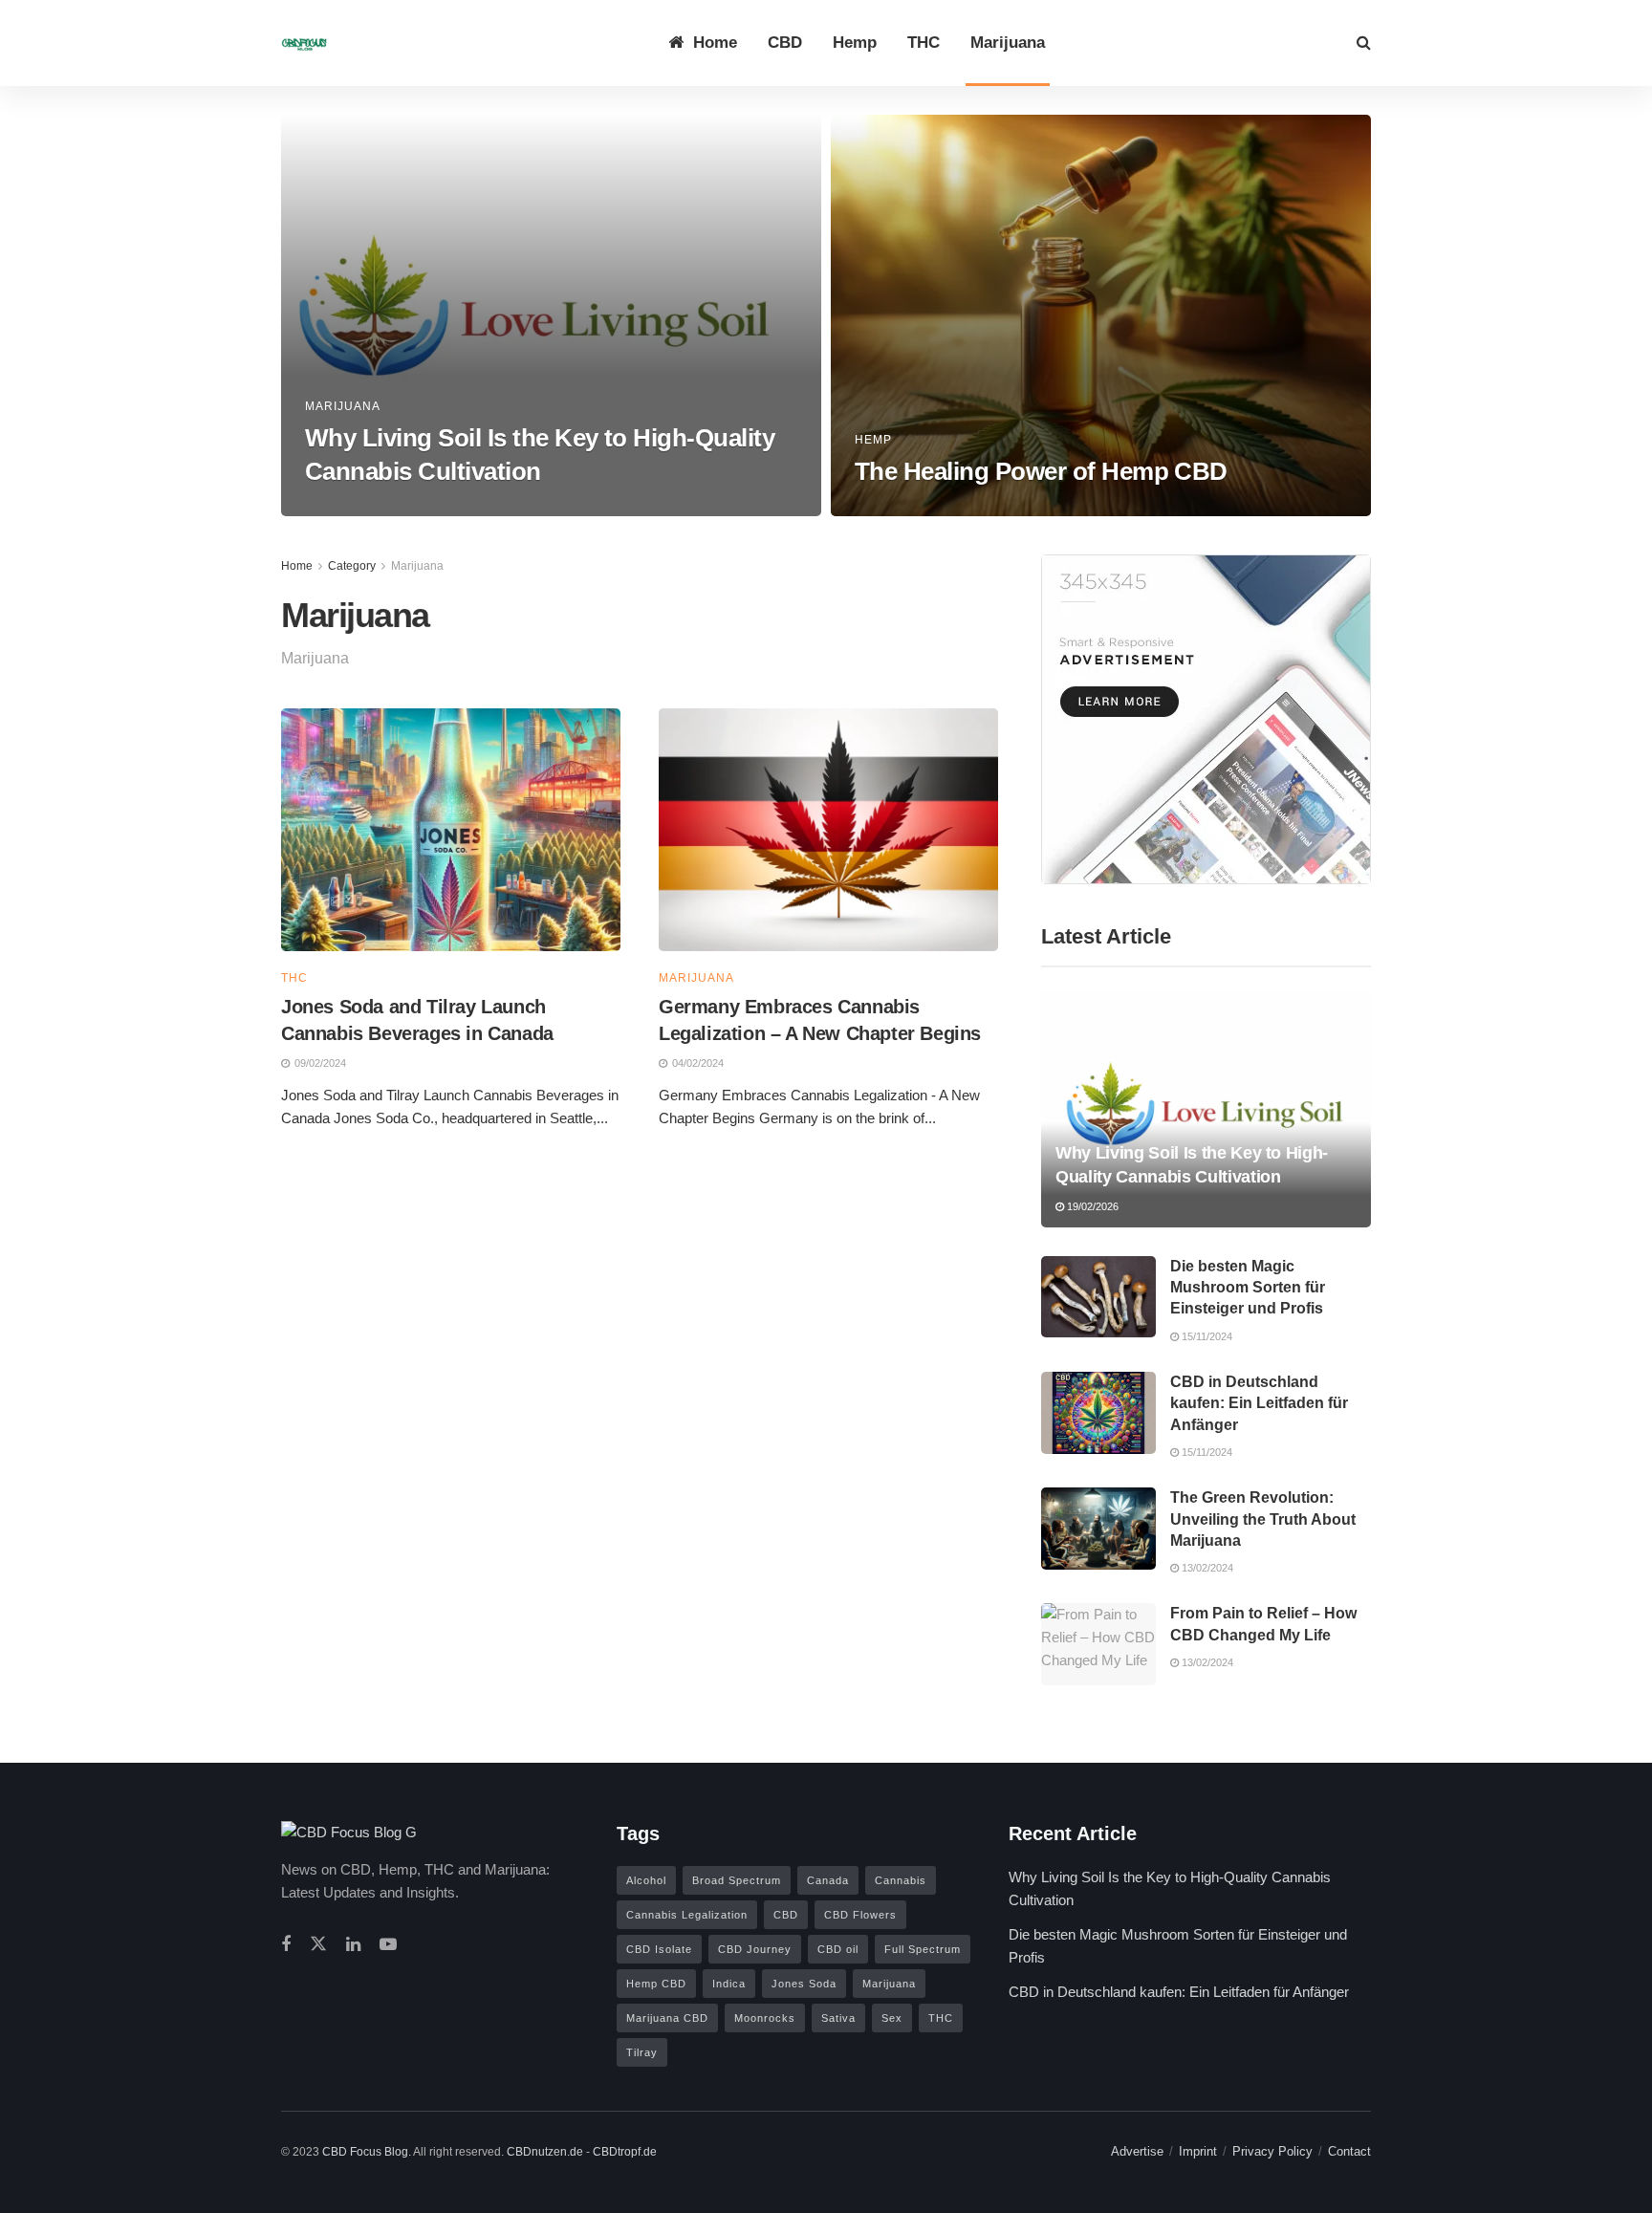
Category (352, 566)
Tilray (642, 2052)
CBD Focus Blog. (368, 2152)
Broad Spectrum (737, 1880)
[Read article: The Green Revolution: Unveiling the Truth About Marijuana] (1098, 1529)
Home (715, 43)
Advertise (1137, 2151)
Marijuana (1008, 43)
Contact (1349, 2151)
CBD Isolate (659, 1949)
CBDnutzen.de (546, 2152)
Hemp (855, 43)
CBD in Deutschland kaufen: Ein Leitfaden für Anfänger (1259, 1403)
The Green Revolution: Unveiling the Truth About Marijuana (1263, 1519)
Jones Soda (804, 1984)
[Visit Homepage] (305, 43)
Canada (828, 1880)
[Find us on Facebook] (286, 1945)
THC (924, 43)
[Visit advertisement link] (1206, 719)
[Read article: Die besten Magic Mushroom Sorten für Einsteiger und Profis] (1098, 1297)
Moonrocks (765, 2018)
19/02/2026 (341, 510)
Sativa (838, 2018)
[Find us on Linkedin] (353, 1945)
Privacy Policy (1272, 2151)
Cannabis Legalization (687, 1915)
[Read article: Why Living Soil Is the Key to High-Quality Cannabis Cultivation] (1206, 1109)
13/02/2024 (891, 510)
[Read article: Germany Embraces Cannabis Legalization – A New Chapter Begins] (828, 830)
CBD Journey (755, 1949)
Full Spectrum (923, 1949)
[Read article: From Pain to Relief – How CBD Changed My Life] (1098, 1644)
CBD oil (838, 1949)
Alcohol (646, 1880)
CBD (785, 43)
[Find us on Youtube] (388, 1945)
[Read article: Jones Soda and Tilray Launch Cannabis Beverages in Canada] (451, 830)
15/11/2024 (1206, 1336)
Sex (892, 2018)
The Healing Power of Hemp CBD (1041, 471)
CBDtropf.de (625, 2152)
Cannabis (901, 1880)
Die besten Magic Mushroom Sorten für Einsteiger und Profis (1248, 1288)
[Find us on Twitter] (318, 1945)
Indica (729, 1984)
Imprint (1198, 2151)
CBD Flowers (860, 1915)
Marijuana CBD (667, 2018)
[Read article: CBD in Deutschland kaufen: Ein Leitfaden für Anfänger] (1098, 1413)
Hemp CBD (656, 1984)
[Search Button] (1364, 43)
